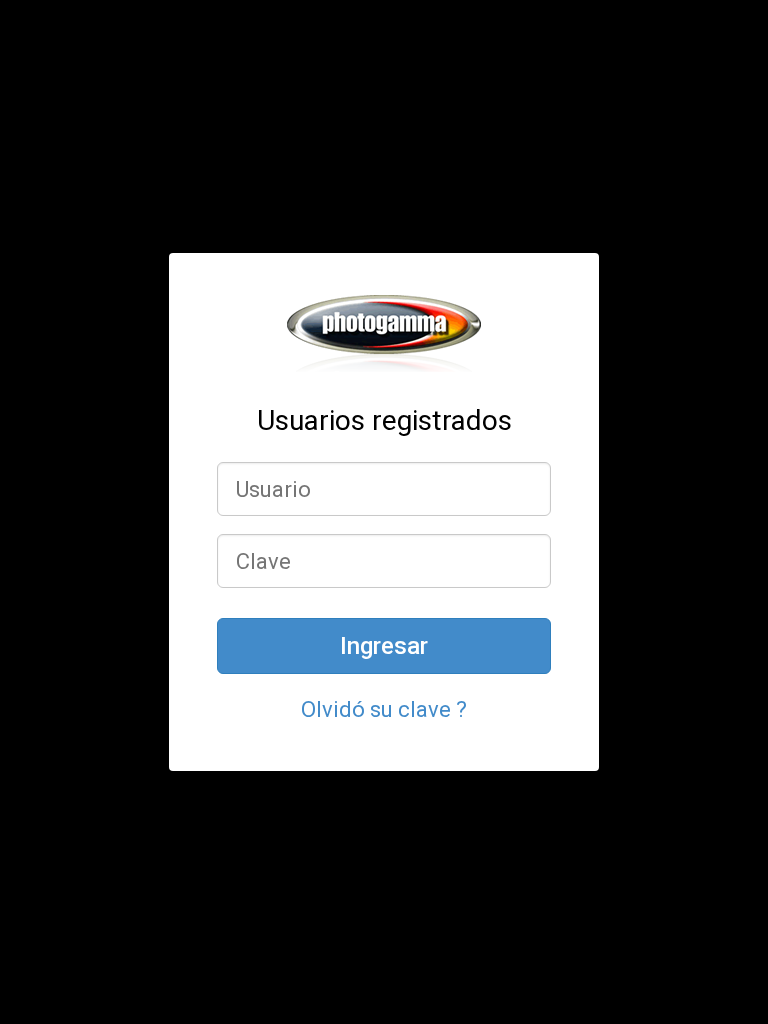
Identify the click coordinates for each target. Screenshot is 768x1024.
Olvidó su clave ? (384, 709)
